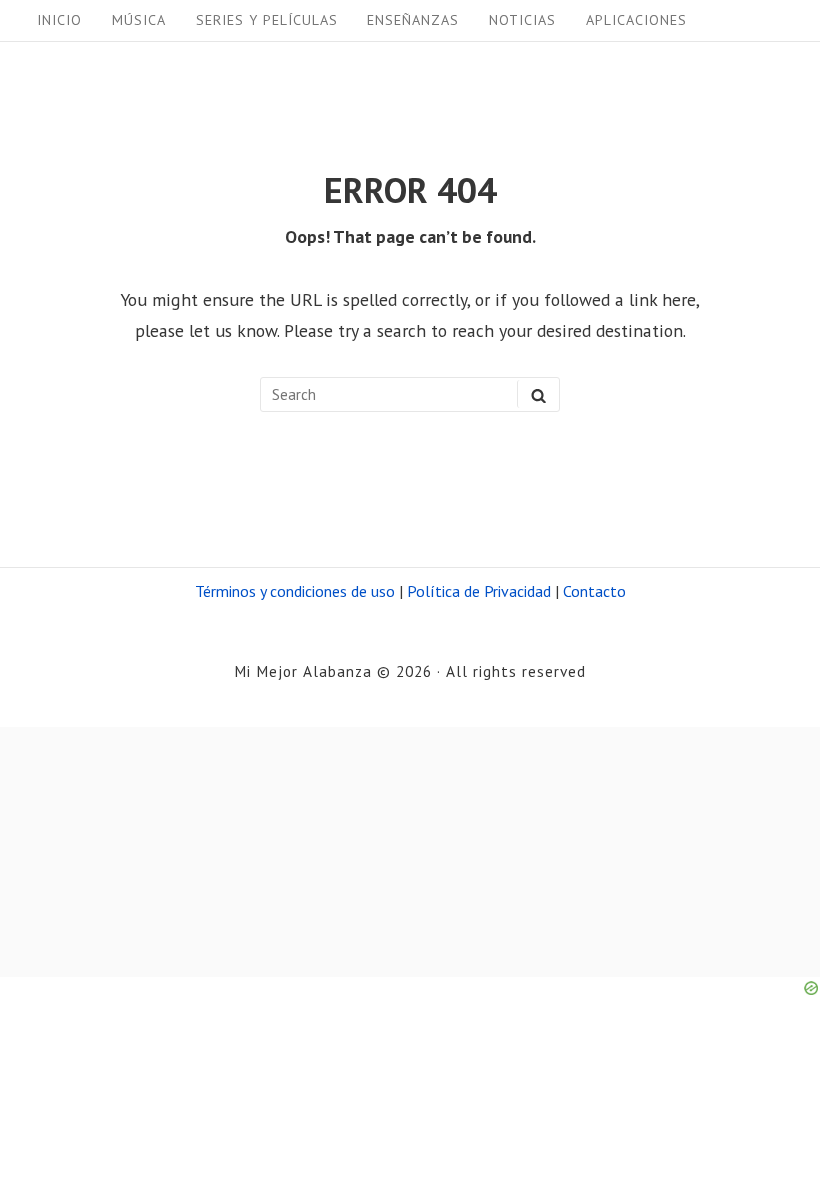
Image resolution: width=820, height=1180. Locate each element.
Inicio (59, 20)
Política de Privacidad (479, 591)
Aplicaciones (636, 20)
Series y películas (267, 20)
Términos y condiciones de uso (295, 591)
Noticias (522, 20)
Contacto (594, 591)
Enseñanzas (413, 20)
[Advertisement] (410, 852)
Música (139, 20)
